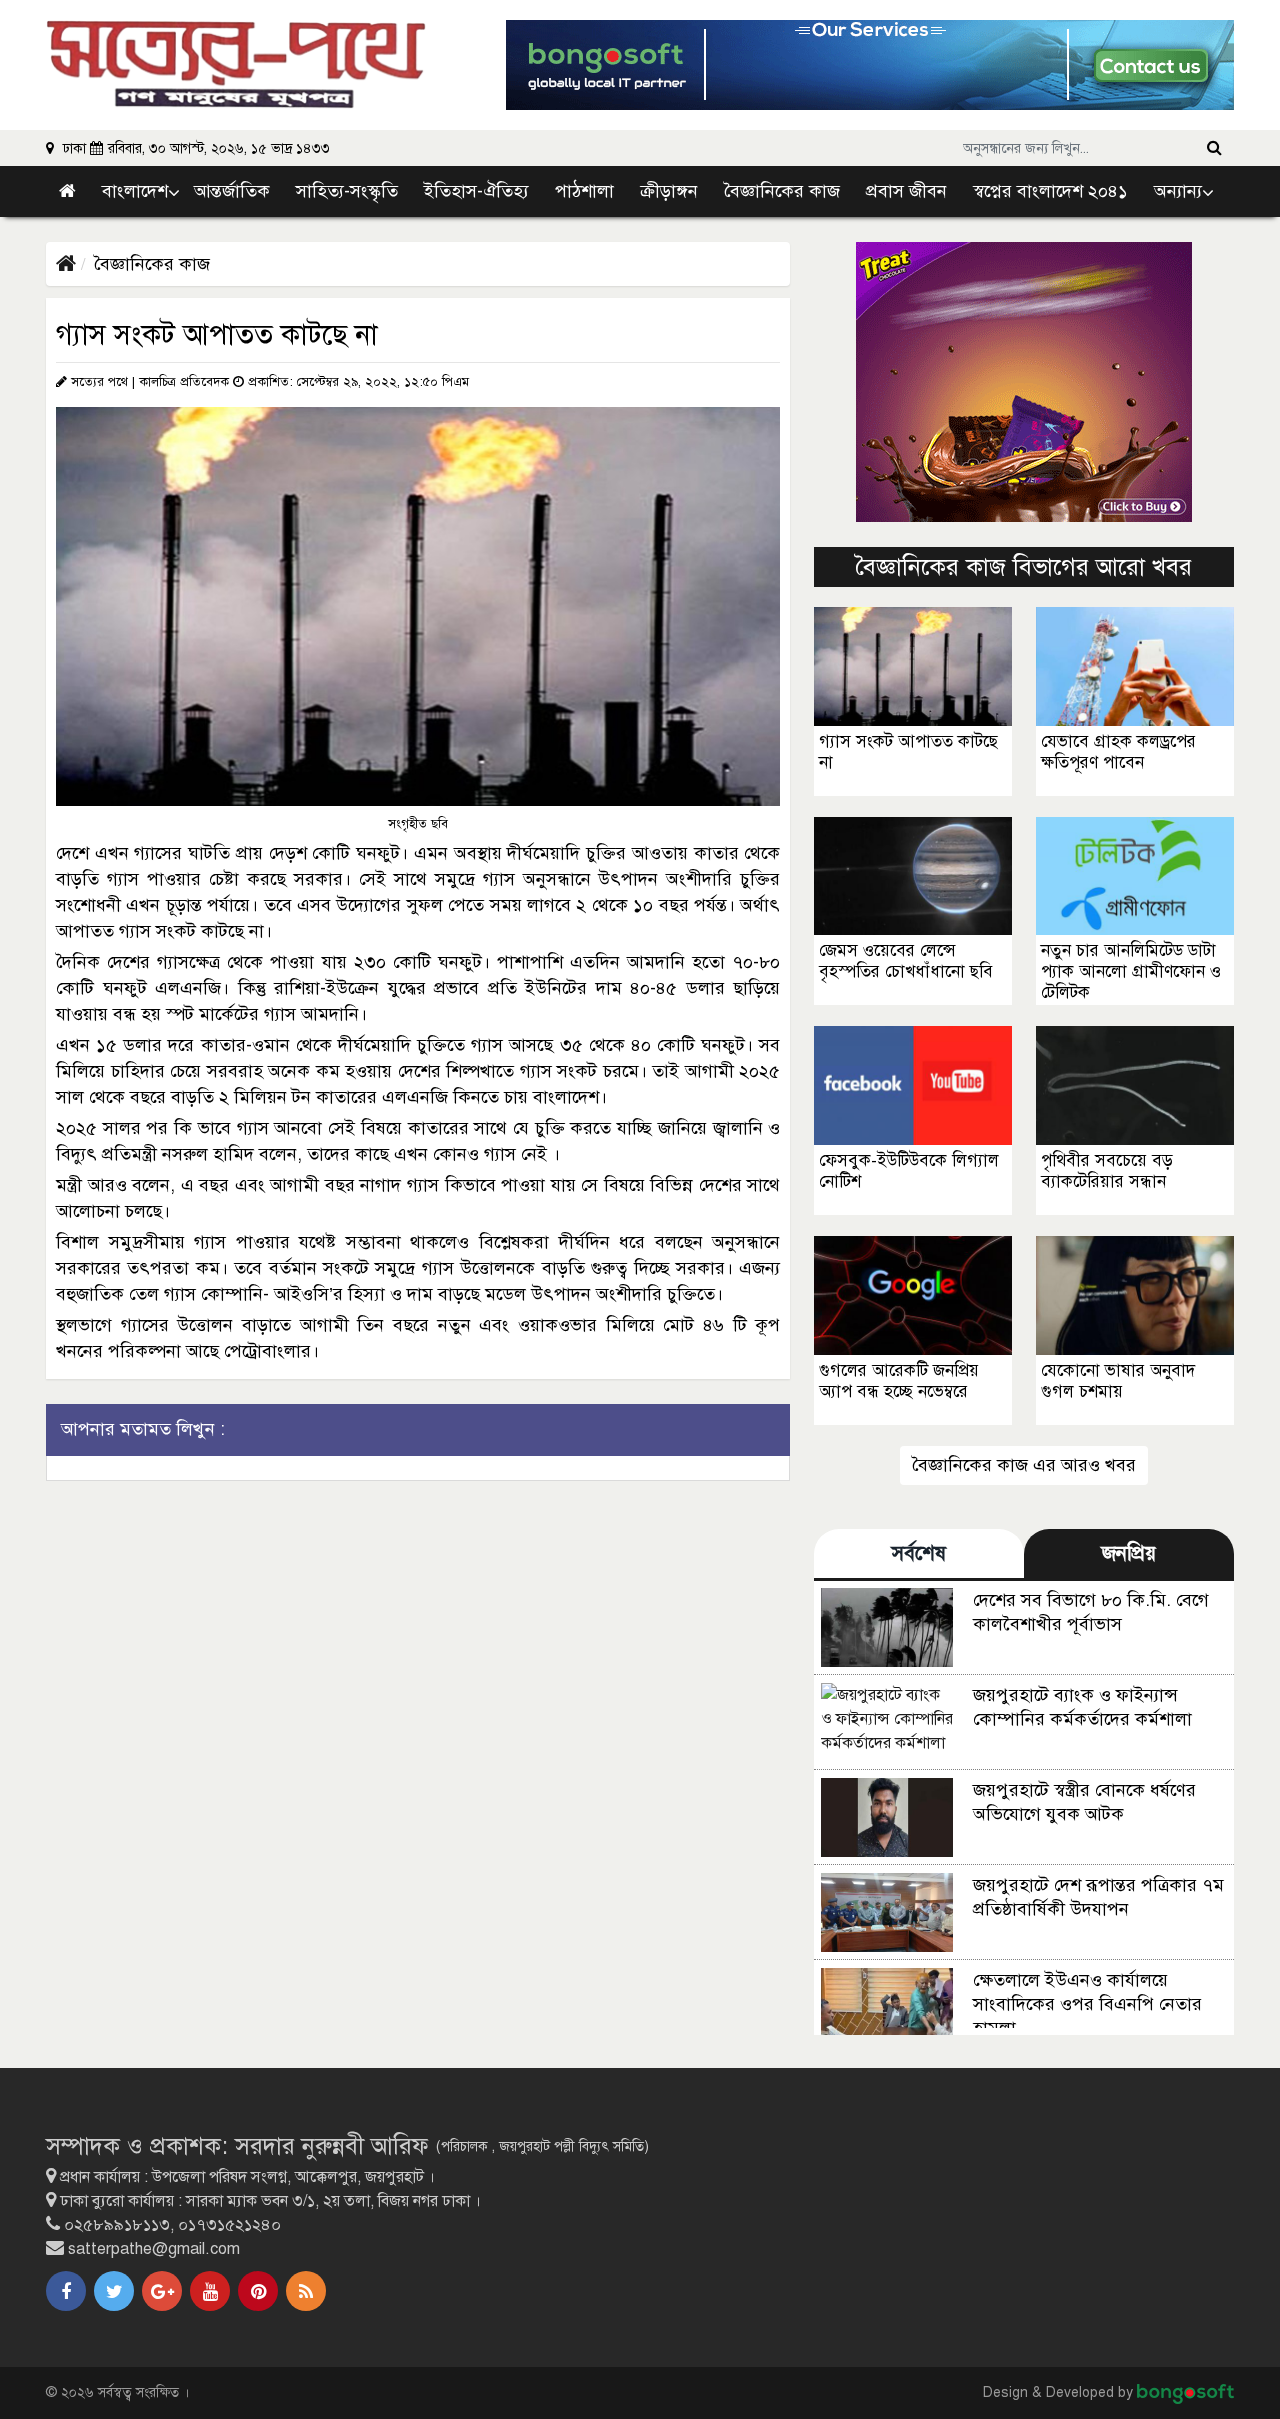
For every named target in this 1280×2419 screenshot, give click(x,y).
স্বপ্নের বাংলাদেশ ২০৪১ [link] (1050, 191)
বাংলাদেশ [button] (135, 191)
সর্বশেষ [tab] (919, 1553)
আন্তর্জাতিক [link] (232, 191)
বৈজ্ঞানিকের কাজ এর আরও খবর (1024, 1465)
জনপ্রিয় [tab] (1129, 1553)
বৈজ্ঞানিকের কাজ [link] (782, 191)
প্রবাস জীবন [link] (906, 191)
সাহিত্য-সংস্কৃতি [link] (347, 191)
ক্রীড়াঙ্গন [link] (669, 191)
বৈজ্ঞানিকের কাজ (152, 264)
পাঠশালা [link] (584, 191)
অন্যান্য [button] (1178, 191)
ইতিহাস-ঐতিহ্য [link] (476, 191)
